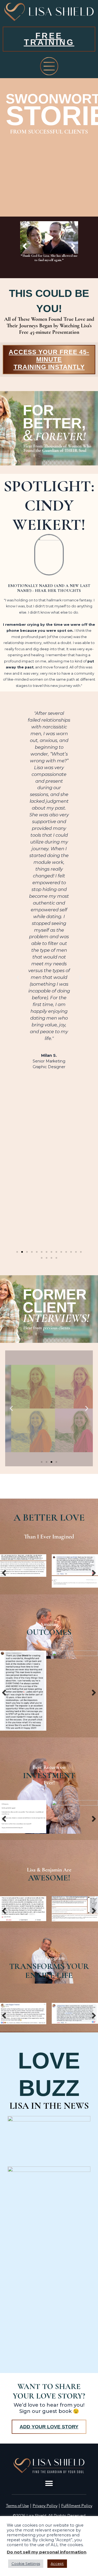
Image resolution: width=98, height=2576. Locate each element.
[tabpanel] (28, 1876)
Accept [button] (57, 2564)
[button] (25, 246)
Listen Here (49, 1452)
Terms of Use (17, 2498)
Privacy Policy (45, 2498)
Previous (4, 1572)
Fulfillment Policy (77, 2498)
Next (94, 1572)
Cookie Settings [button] (26, 2564)
